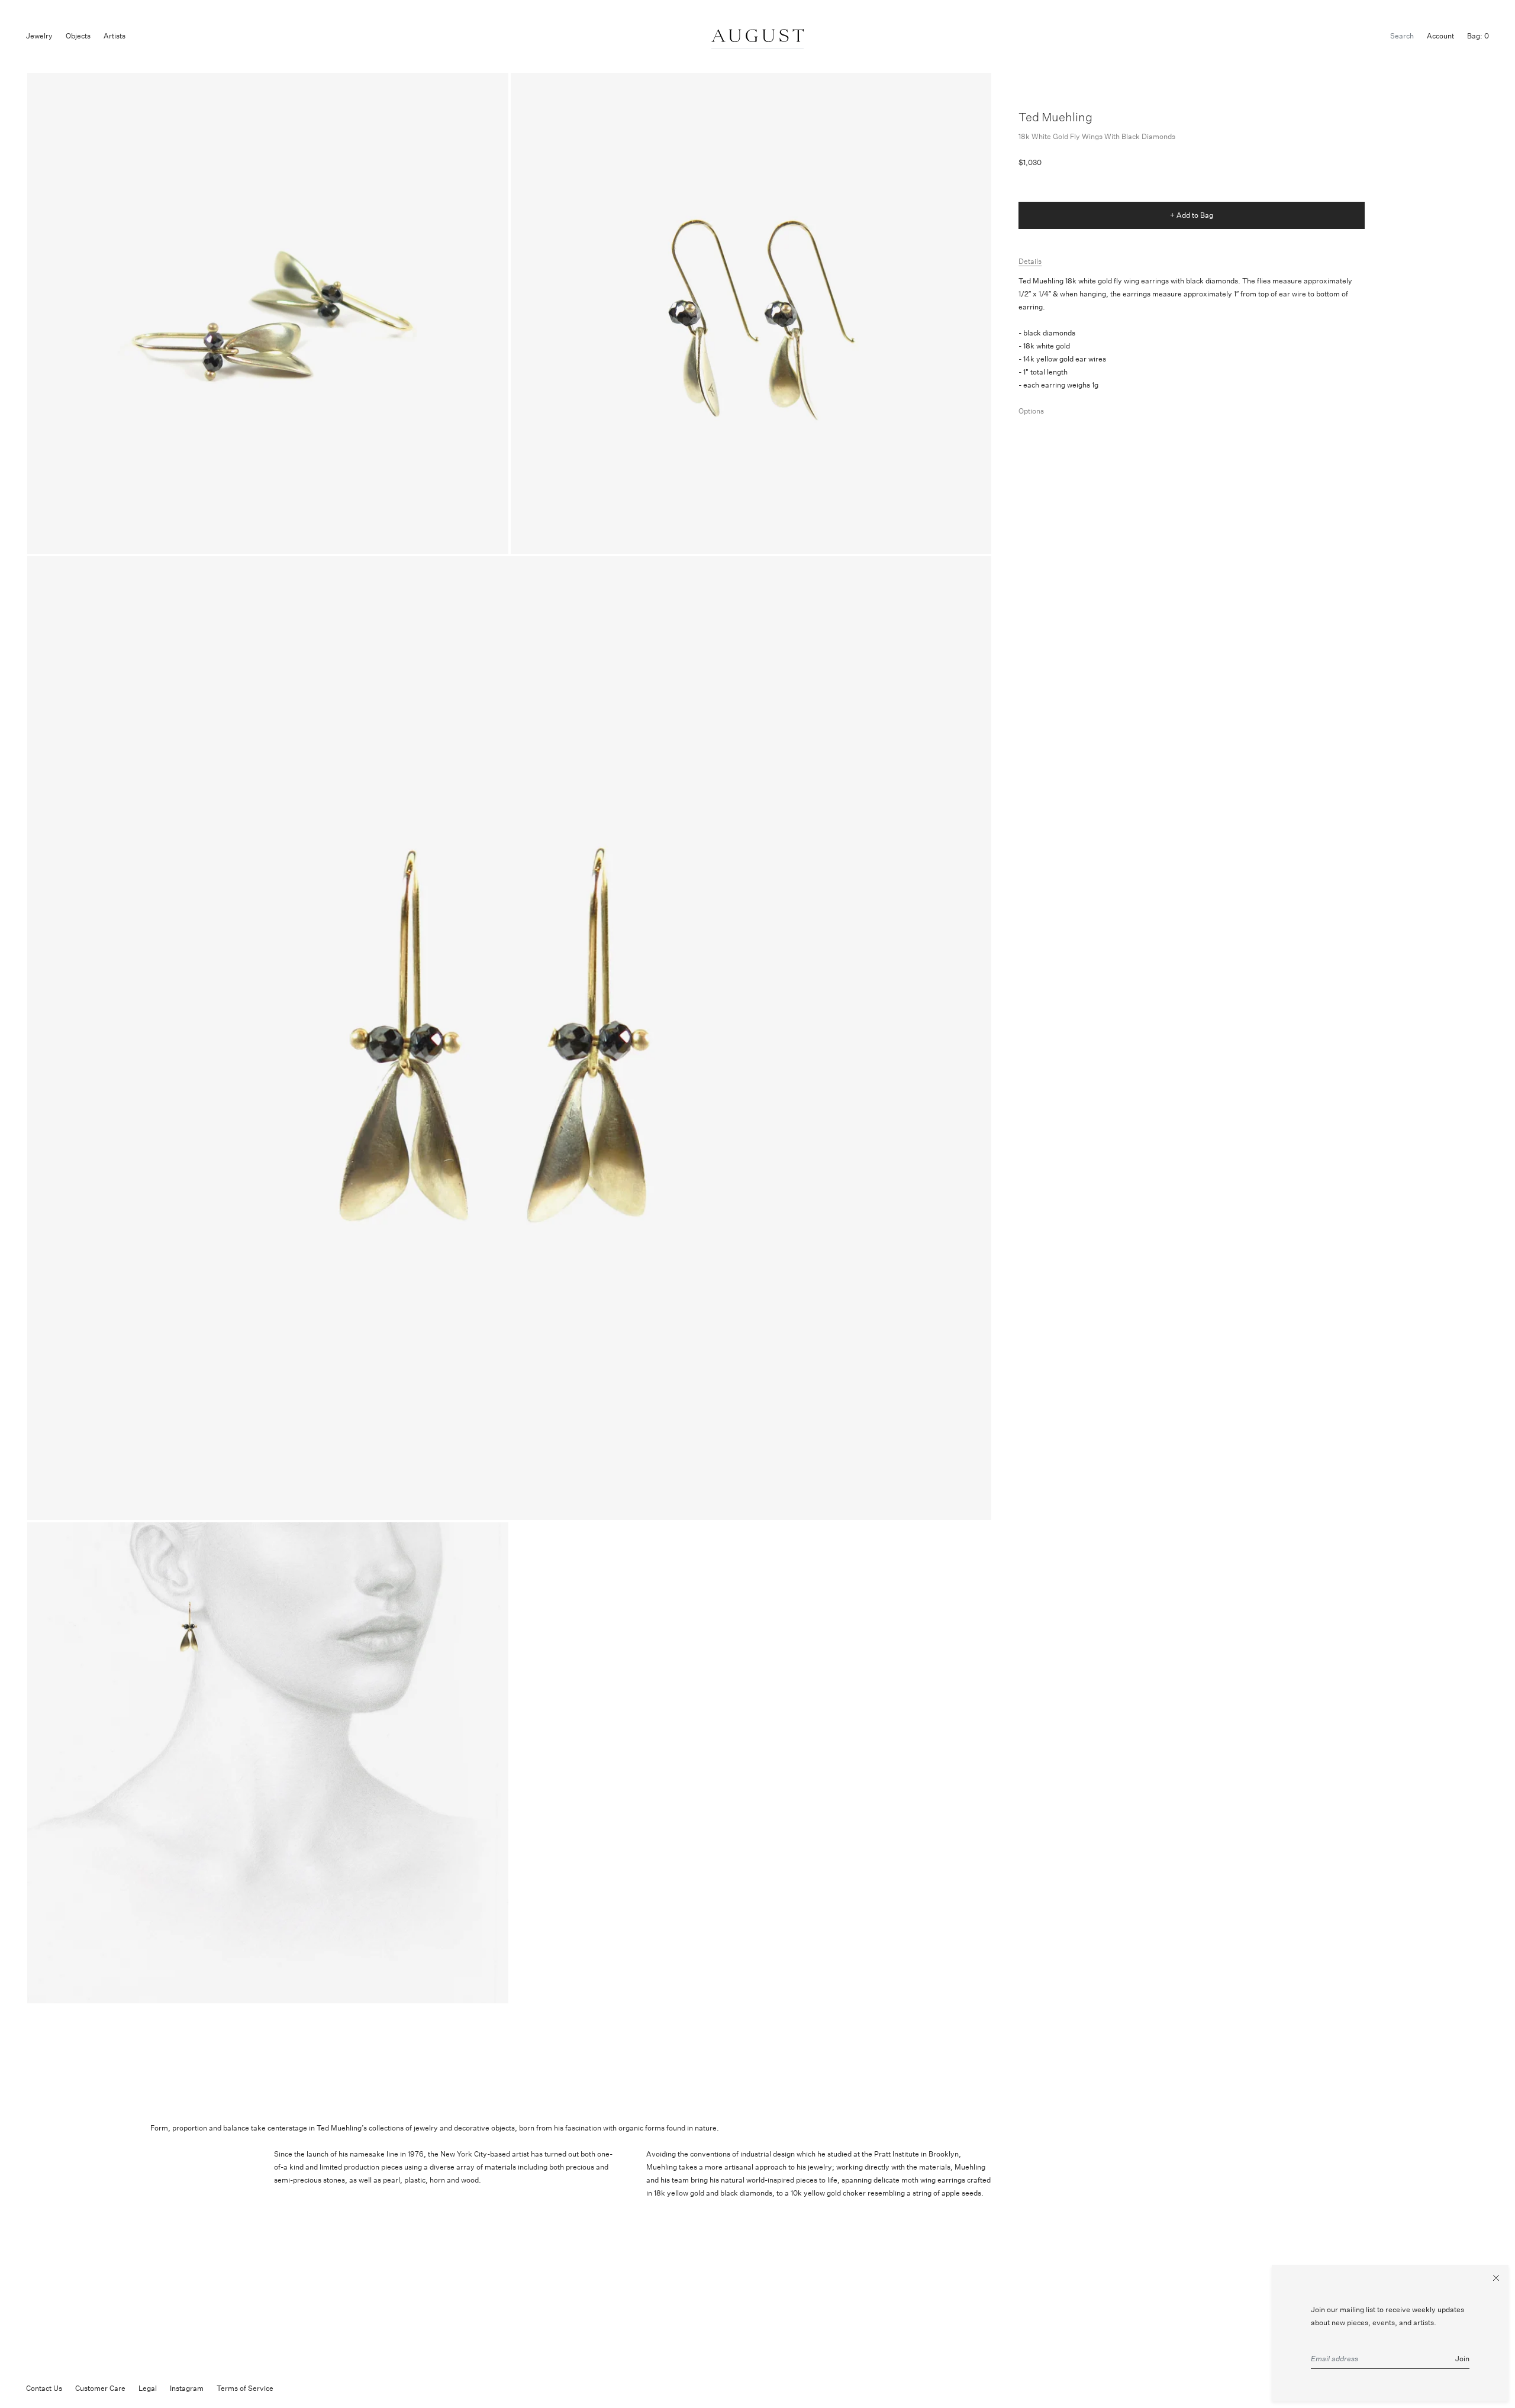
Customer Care (100, 2388)
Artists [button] (115, 36)
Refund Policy (309, 2388)
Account (1440, 36)
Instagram (187, 2388)
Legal (148, 2388)
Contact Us (44, 2388)
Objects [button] (78, 36)
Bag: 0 (1478, 36)
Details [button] (1030, 261)
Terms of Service (245, 2388)
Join (1462, 2359)
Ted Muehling (1055, 117)
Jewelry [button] (39, 36)
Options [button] (1031, 411)
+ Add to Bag (1192, 215)
